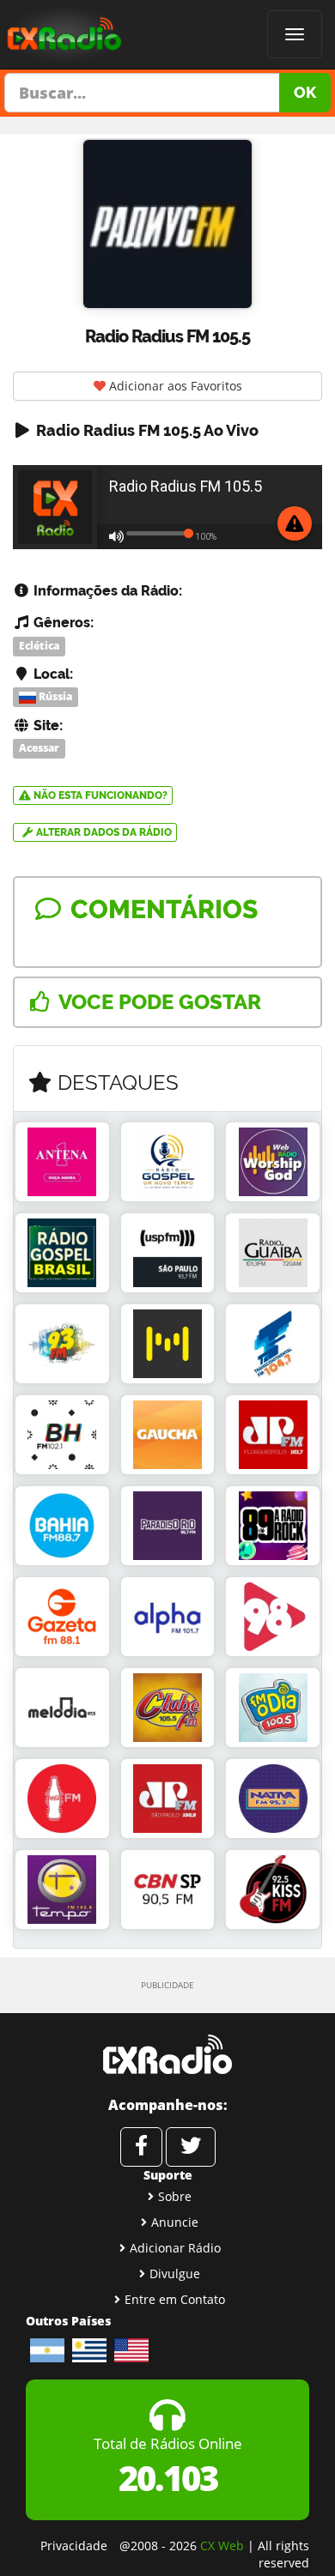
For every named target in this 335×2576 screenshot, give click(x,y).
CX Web (222, 2546)
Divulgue (175, 2274)
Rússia (54, 697)
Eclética (39, 646)
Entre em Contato (175, 2299)
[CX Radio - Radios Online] (167, 2054)
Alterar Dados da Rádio (103, 832)
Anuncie (175, 2222)
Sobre (175, 2196)
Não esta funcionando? (99, 795)
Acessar (39, 748)
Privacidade (74, 2546)
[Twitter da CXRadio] (191, 2147)
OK (305, 92)
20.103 (168, 2478)
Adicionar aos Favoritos (174, 386)
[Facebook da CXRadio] (141, 2147)
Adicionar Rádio (175, 2248)
